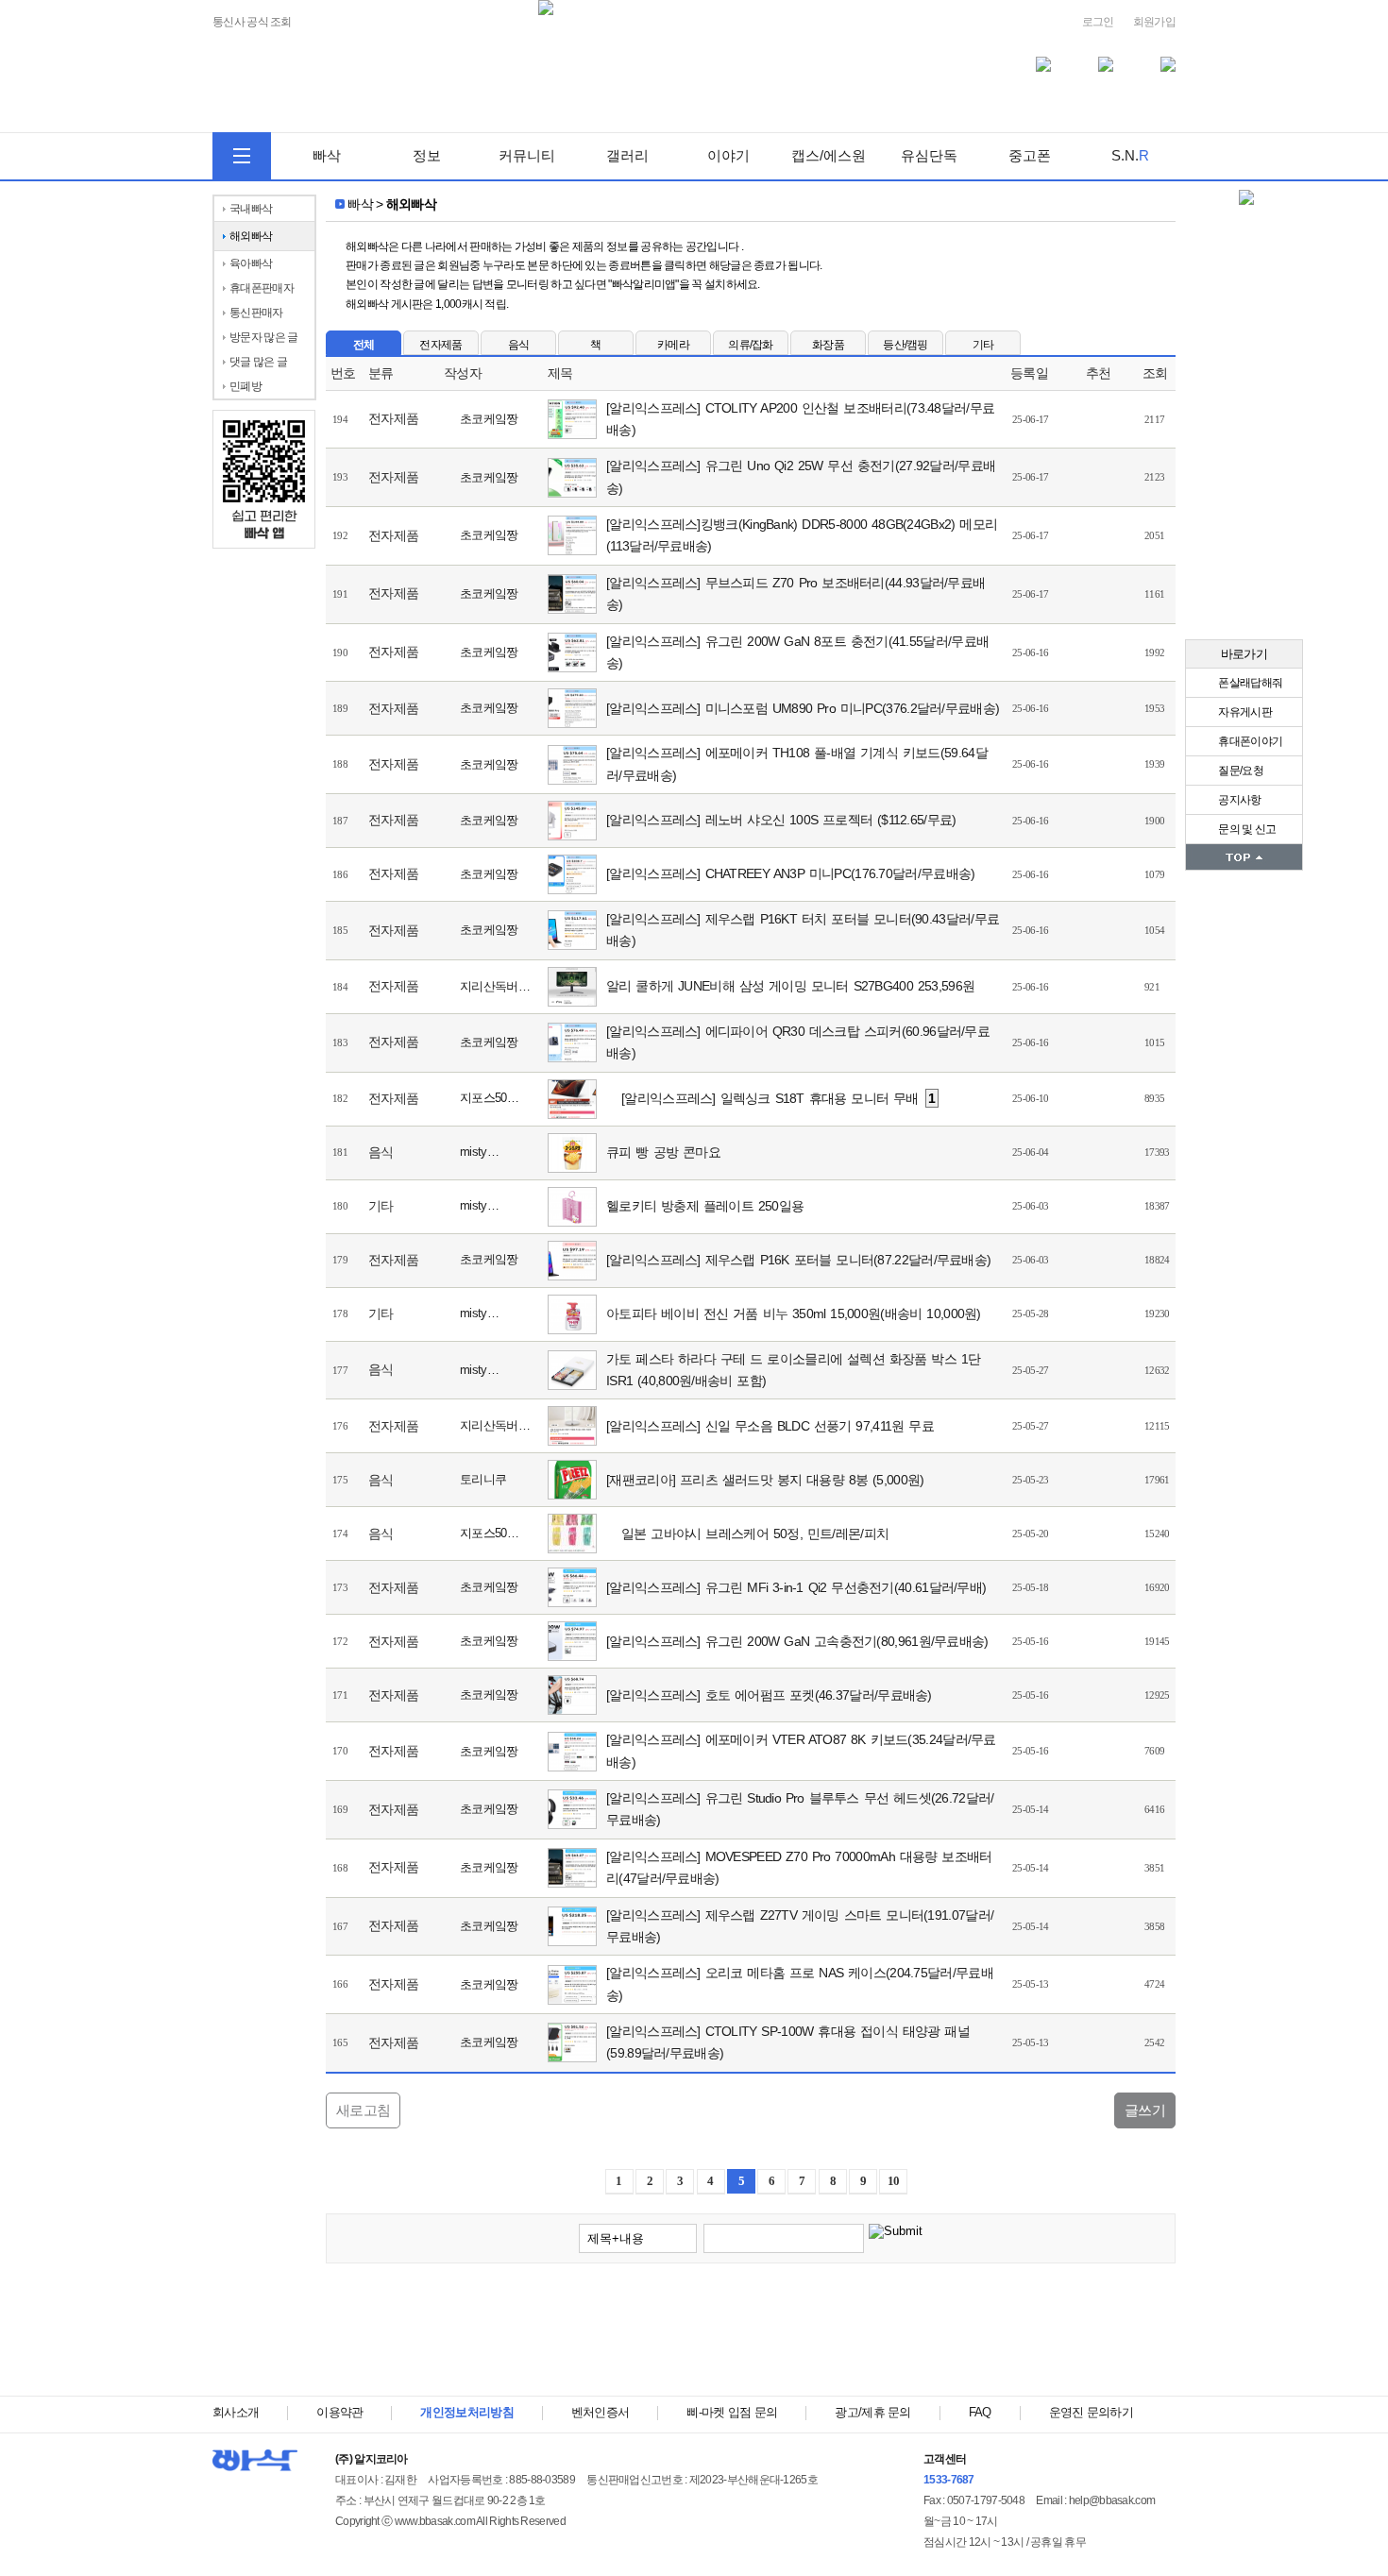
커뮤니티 (527, 155)
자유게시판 (1244, 712)
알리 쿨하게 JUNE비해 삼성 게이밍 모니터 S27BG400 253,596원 (790, 986)
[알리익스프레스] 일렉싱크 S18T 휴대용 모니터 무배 (779, 1098)
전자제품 (440, 345)
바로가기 (1244, 654)
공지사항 (1239, 800)
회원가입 (1154, 22)
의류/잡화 (751, 345)
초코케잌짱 (489, 419)
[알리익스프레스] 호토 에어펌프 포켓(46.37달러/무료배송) (769, 1695)
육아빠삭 (251, 263)
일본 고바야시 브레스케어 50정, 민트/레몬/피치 (755, 1534)
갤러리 (627, 155)
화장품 (828, 345)
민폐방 (245, 386)
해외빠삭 (251, 236)
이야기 (728, 155)
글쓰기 (1145, 2110)
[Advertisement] (751, 2334)
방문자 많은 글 (263, 337)
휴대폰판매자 (262, 288)
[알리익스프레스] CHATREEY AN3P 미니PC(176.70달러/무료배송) (790, 873)
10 (894, 2181)
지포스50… (489, 1098)
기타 (983, 345)
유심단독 (929, 155)
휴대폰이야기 (1249, 741)
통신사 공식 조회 (252, 22)
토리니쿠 (483, 1479)
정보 (427, 155)
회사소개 (236, 2412)
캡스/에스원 (829, 155)
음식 (519, 345)
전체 (364, 345)
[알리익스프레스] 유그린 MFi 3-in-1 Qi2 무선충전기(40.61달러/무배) (796, 1587)
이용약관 (339, 2412)
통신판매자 (256, 313)
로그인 (1098, 22)
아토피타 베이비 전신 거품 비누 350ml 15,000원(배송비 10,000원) (794, 1313)
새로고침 (363, 2110)
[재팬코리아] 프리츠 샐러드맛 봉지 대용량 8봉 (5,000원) (765, 1480)
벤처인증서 (601, 2412)
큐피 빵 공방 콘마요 (663, 1152)
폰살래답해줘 (1249, 683)
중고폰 (1030, 155)
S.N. (1130, 155)
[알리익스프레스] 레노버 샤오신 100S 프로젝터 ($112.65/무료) (781, 820)
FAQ (980, 2412)
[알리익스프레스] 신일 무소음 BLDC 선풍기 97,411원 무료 (770, 1426)
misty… (479, 1152)
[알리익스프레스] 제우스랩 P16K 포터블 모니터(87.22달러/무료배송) (798, 1260)
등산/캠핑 (906, 345)
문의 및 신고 (1246, 829)
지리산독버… (495, 986)
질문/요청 (1240, 771)
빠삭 (327, 155)
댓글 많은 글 (258, 362)
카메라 (673, 345)
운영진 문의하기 (1091, 2412)
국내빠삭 (251, 209)
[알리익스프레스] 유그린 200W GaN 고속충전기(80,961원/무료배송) (797, 1641)
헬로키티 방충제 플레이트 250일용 (705, 1206)
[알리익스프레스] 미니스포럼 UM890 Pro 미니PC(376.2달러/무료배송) (803, 708)
